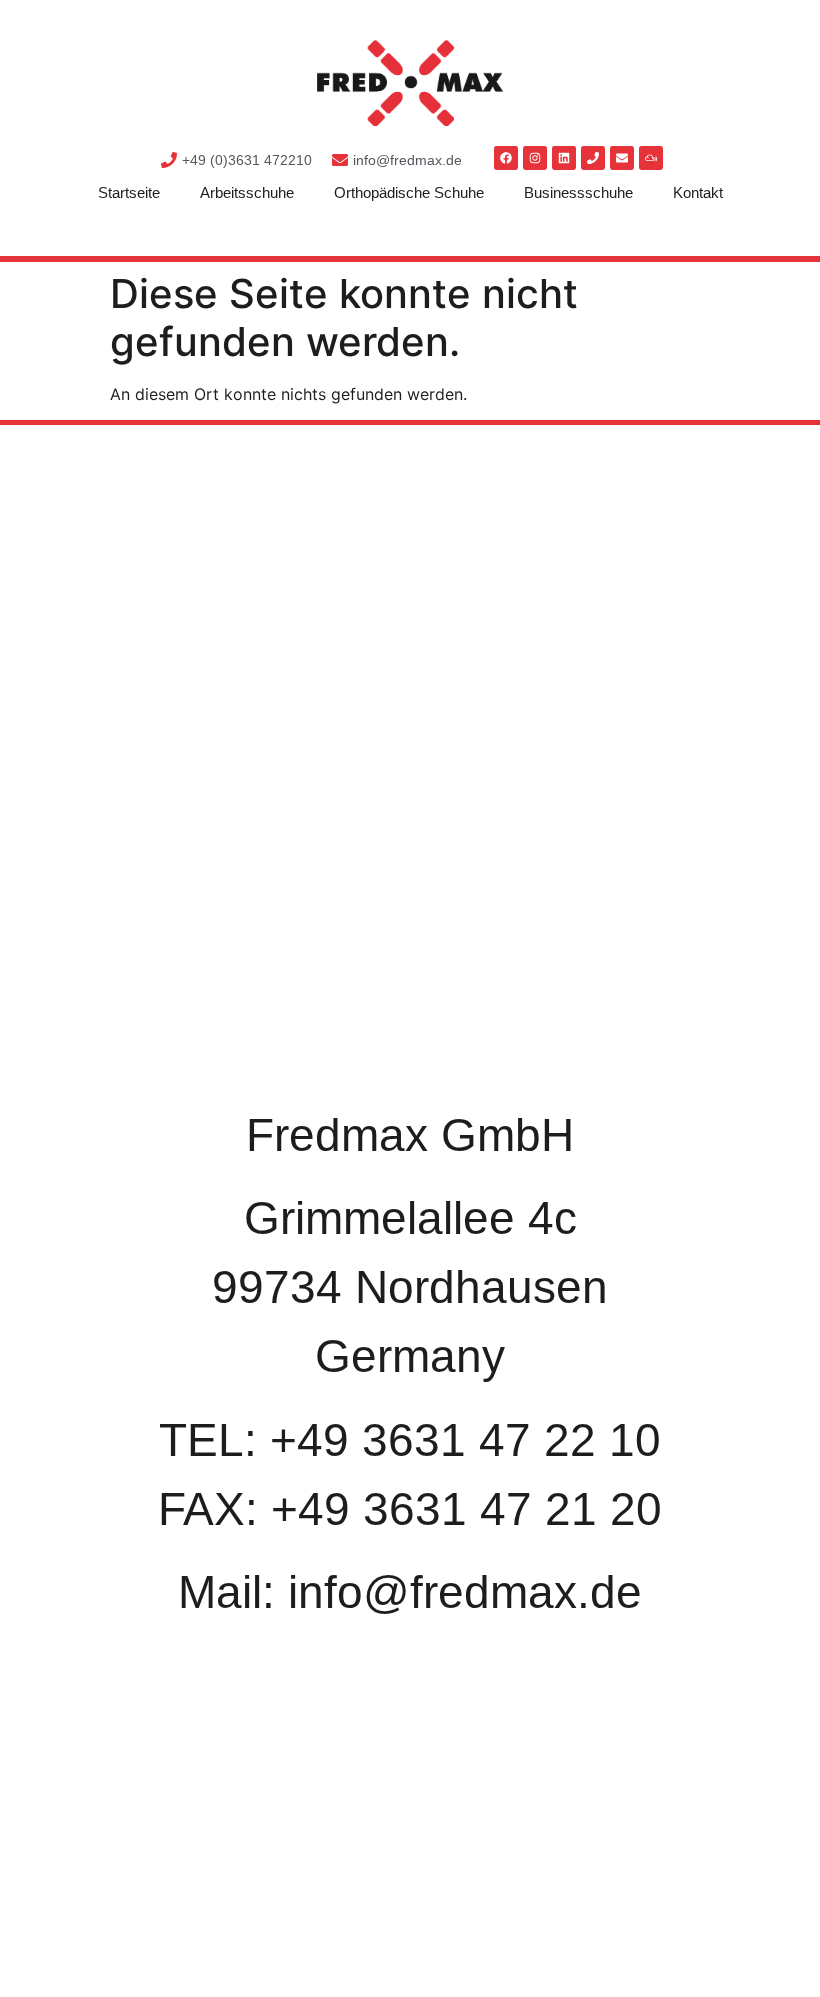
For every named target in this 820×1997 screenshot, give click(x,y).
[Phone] (593, 158)
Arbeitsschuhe (247, 192)
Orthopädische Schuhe (409, 192)
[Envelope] (622, 158)
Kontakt (698, 192)
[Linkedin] (564, 158)
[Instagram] (535, 158)
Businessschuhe (578, 192)
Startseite (129, 192)
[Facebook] (506, 158)
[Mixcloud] (651, 158)
